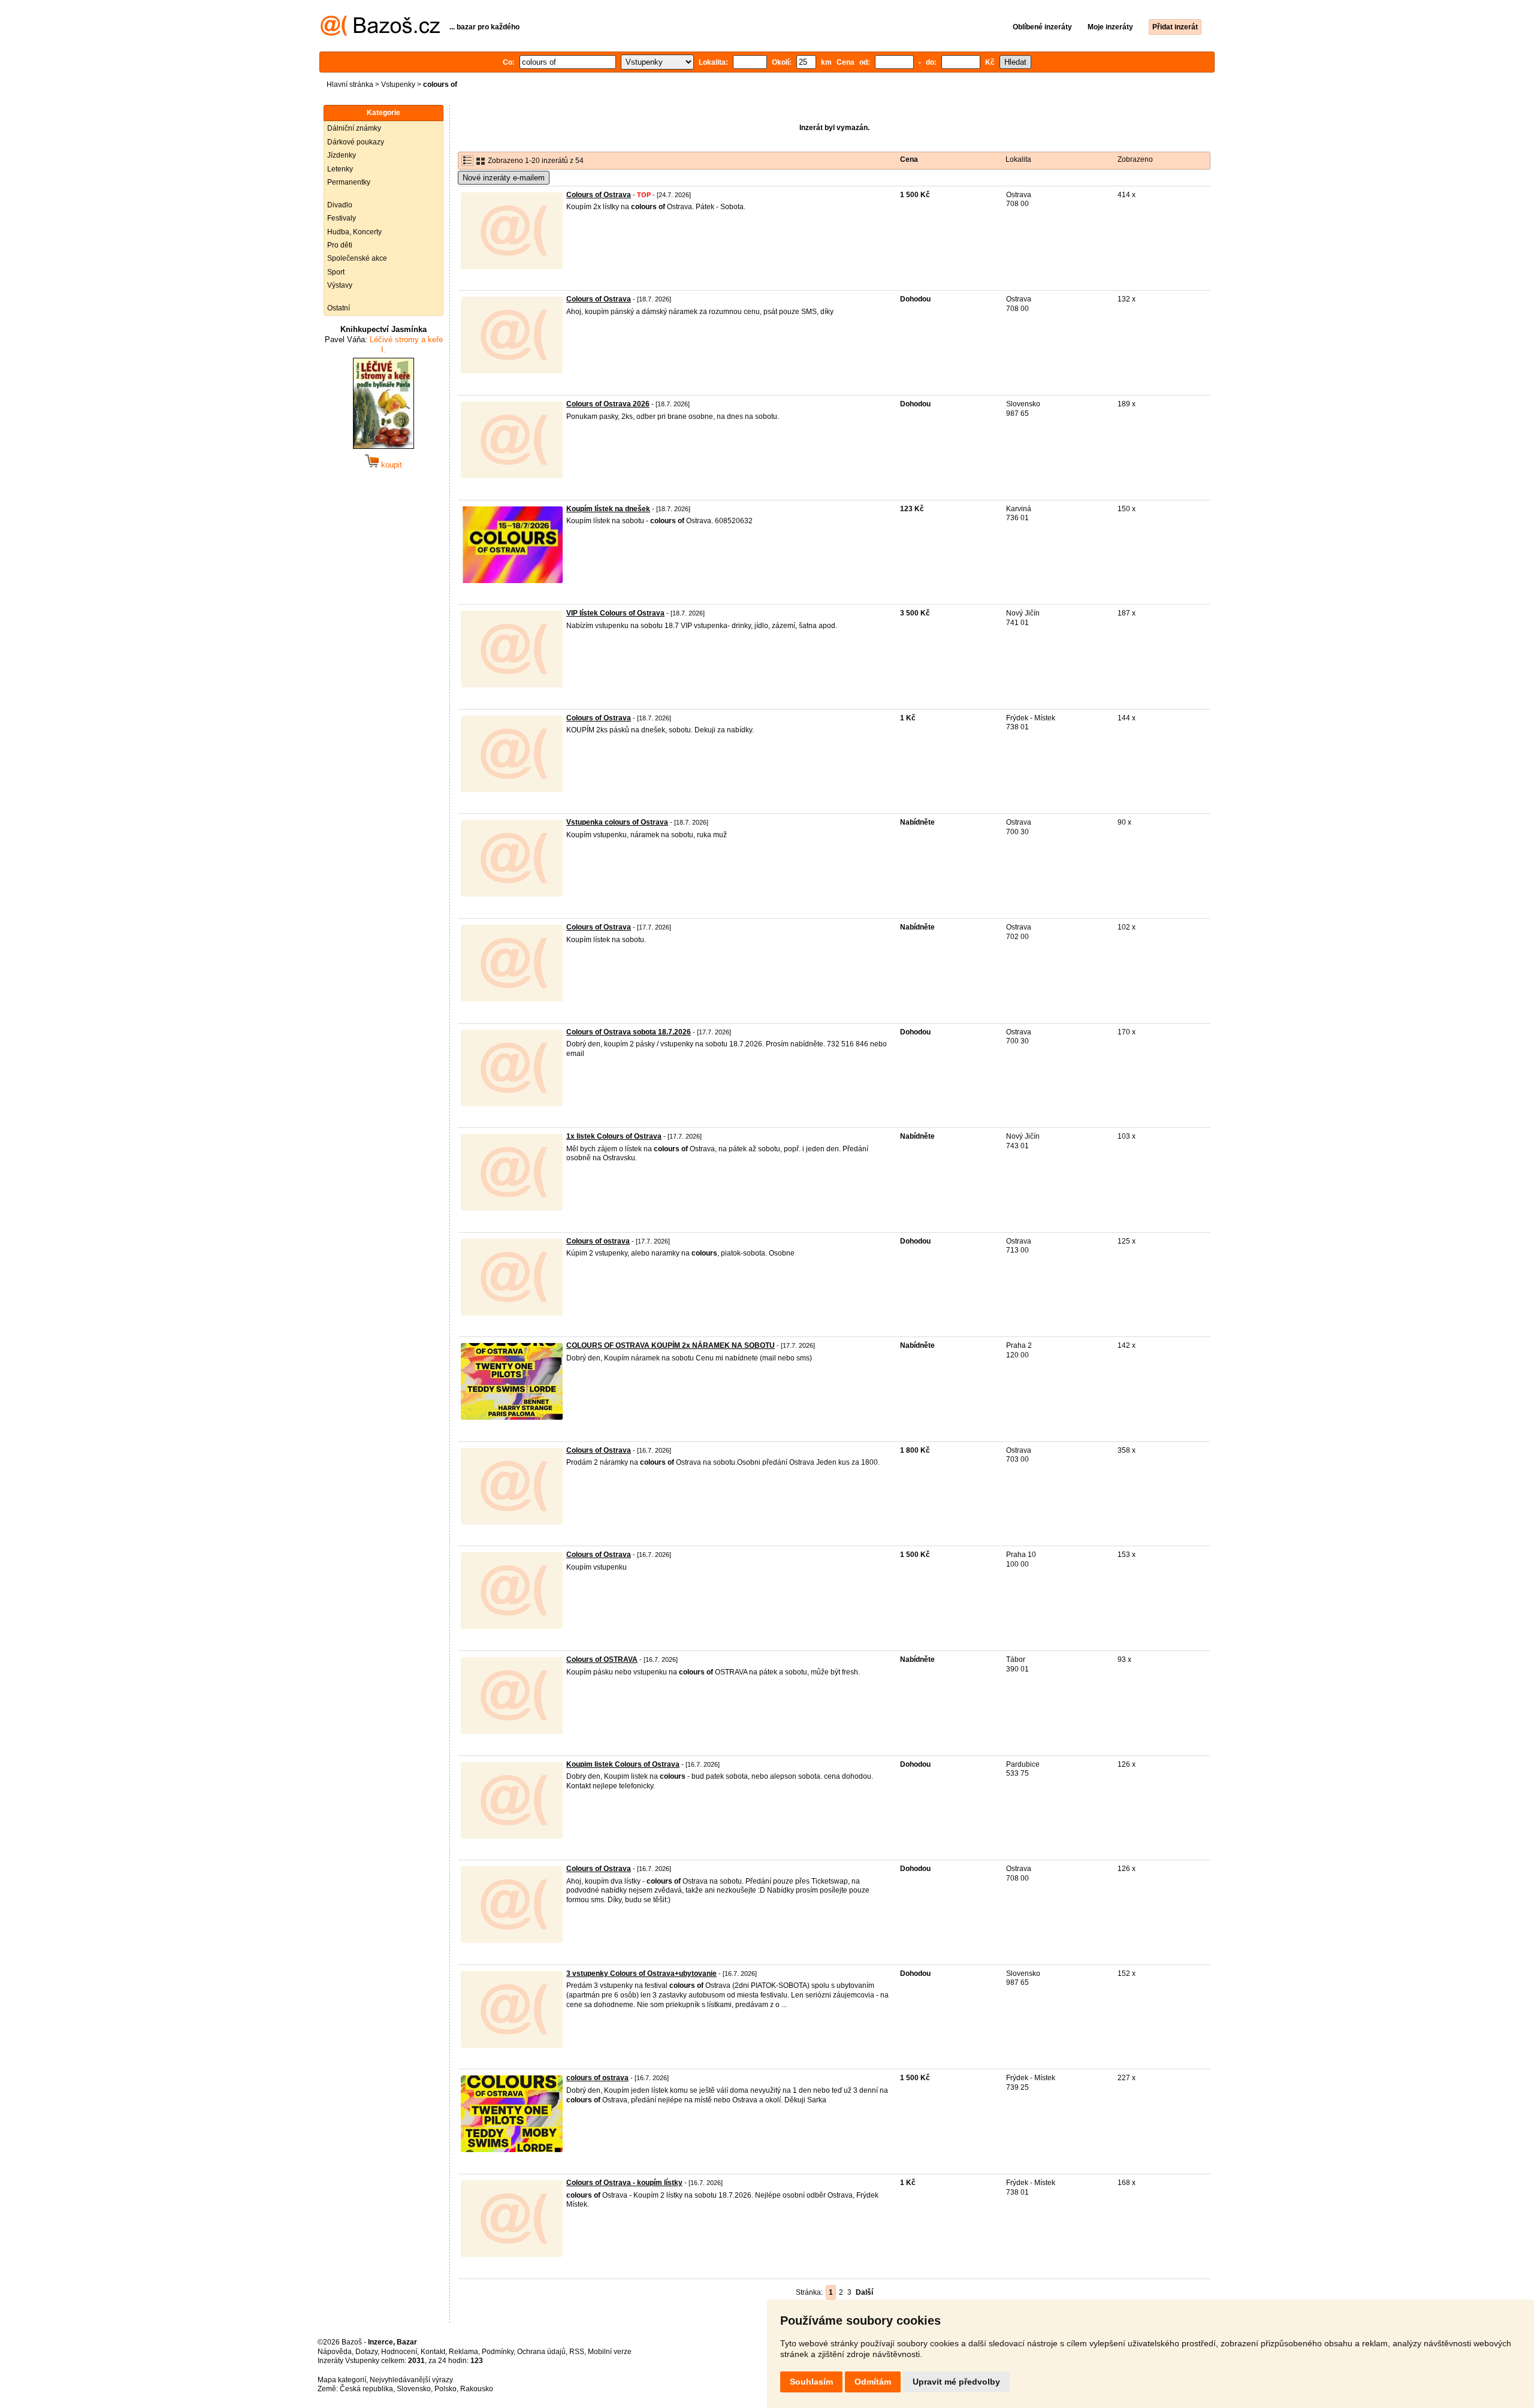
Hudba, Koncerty (354, 232)
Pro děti (340, 245)
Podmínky (498, 2352)
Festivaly (342, 218)
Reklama (463, 2352)
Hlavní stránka (350, 85)
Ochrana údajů (541, 2352)
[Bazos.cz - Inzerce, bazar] (380, 34)
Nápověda (335, 2352)
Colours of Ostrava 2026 (608, 404)
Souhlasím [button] (811, 2382)
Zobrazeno (1135, 159)
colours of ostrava (597, 2078)
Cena (909, 159)
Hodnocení (399, 2352)
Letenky (340, 169)
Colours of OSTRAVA (602, 1659)
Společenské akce (357, 258)
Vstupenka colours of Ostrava (617, 822)
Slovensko (414, 2389)
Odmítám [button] (873, 2382)
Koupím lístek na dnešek (608, 509)
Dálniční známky (354, 128)
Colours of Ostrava (599, 195)
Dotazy (366, 2352)
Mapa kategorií (342, 2380)
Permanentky (349, 182)
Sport (336, 272)
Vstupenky (398, 85)
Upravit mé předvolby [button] (956, 2382)
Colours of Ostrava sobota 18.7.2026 (629, 1032)
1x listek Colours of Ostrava (614, 1136)
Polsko (446, 2389)
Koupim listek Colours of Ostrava (623, 1764)
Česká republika (366, 2389)
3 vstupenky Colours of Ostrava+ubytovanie (641, 1974)
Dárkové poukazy (356, 142)
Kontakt (433, 2352)
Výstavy (340, 285)
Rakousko (477, 2389)
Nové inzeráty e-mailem (504, 178)
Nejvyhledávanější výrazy (411, 2380)
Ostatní (339, 308)
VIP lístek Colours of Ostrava (615, 613)
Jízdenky (342, 155)
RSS (577, 2352)
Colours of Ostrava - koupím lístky (624, 2183)
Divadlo (340, 205)
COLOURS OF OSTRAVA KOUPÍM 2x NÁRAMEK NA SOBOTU (671, 1345)
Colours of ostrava (598, 1241)
